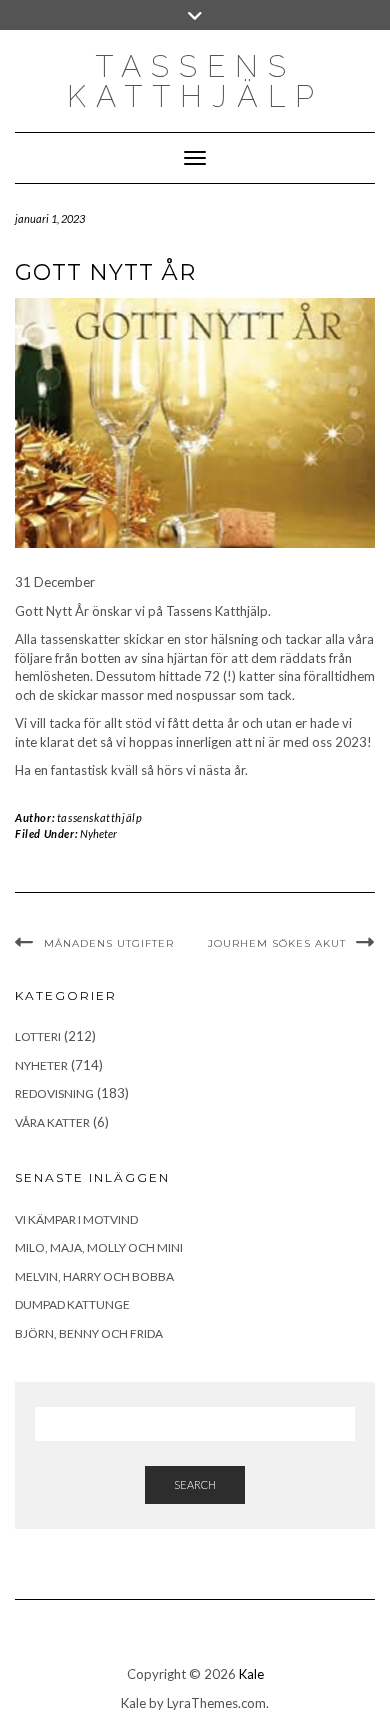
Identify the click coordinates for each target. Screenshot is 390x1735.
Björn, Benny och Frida (89, 1333)
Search (195, 1484)
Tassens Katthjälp (195, 81)
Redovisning (54, 1093)
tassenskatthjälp (100, 817)
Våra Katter (52, 1122)
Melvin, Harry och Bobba (94, 1276)
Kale (251, 1674)
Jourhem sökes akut (277, 943)
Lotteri (38, 1036)
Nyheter (98, 833)
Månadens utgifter (109, 943)
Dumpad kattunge (72, 1304)
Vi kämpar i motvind (76, 1219)
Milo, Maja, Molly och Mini (99, 1247)
